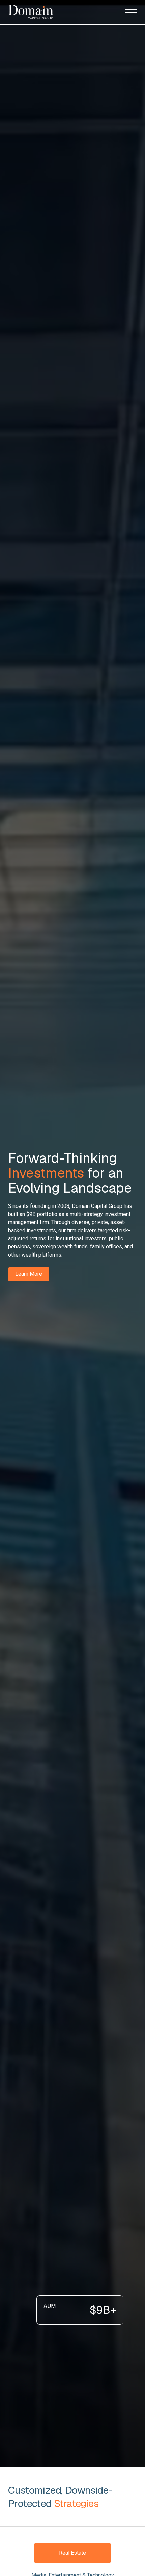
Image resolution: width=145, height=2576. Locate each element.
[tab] (72, 2553)
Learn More (29, 1274)
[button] (131, 12)
